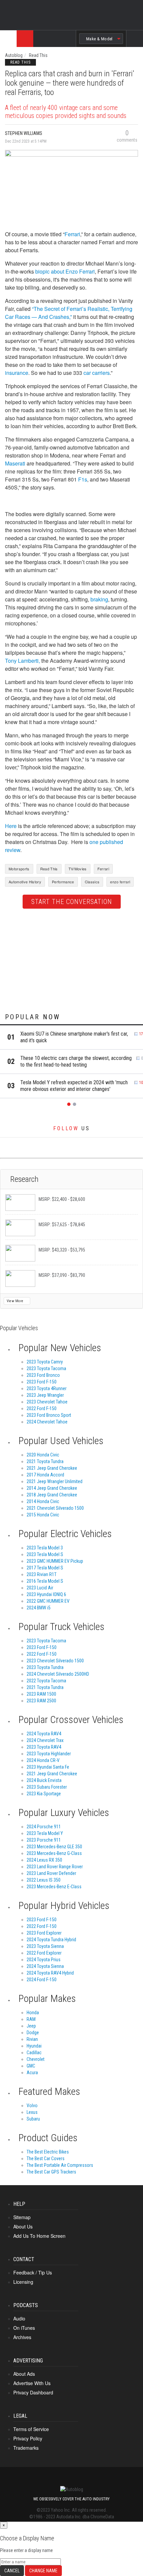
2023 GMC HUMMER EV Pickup (55, 1561)
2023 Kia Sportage (44, 1794)
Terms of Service (31, 2429)
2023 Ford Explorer (44, 1933)
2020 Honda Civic (43, 1455)
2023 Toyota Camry (45, 1362)
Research (24, 1179)
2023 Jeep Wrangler (45, 1395)
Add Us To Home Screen (39, 2236)
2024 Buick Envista (44, 1780)
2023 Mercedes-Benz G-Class (54, 1853)
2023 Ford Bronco (43, 1375)
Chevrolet (36, 2059)
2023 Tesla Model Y (45, 1833)
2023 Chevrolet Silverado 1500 (55, 1661)
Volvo (32, 2106)
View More (15, 1301)
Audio (19, 2318)
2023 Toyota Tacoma (46, 1368)
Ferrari (72, 234)
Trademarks (26, 2448)
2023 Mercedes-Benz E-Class (54, 1887)
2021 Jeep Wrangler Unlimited (55, 1481)
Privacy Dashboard (33, 2392)
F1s (83, 479)
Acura (32, 2073)
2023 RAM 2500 (41, 1701)
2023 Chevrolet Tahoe (47, 1402)
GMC (31, 2066)
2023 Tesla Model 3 (45, 1548)
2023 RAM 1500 (41, 1694)
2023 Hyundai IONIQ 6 (46, 1594)
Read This (38, 55)
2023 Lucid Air (40, 1588)
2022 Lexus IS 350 (44, 1880)
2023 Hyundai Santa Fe (48, 1767)
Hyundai (34, 2046)
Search (135, 44)
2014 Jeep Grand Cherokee (52, 1488)
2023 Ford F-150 (42, 1382)
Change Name (43, 2571)
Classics (92, 882)
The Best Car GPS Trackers (51, 2172)
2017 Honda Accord (45, 1475)
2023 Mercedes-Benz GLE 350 (54, 1847)
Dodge (33, 2033)
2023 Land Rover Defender (51, 1873)
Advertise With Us (32, 2383)
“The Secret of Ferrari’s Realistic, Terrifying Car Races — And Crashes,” (69, 313)
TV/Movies (78, 869)
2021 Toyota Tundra (45, 1461)
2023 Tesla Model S (45, 1554)
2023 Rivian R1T (42, 1574)
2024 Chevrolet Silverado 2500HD (58, 1674)
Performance (63, 882)
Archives (22, 2337)
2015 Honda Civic (43, 1515)
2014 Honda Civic (43, 1501)
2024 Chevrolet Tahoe (47, 1422)
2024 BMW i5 (39, 1608)
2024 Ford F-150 (42, 1980)
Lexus (32, 2112)
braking (99, 599)
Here (11, 826)
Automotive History (25, 882)
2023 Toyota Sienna (45, 1946)
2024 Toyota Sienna (45, 1966)
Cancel (12, 2571)
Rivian (32, 2039)
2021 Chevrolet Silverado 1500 (55, 1508)
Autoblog (14, 55)
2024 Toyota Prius (44, 1960)
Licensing (23, 2282)
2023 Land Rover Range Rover (55, 1867)
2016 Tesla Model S (45, 1581)
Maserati (15, 463)
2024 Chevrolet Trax (45, 1740)
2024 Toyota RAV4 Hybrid (50, 1973)
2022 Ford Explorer (44, 1953)
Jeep (31, 2026)
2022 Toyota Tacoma (46, 1681)
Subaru (33, 2119)
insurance (17, 373)
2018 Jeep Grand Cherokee (52, 1495)
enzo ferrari (120, 882)
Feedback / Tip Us (33, 2272)
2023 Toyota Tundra (45, 1667)
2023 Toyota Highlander (49, 1754)
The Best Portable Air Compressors (60, 2165)
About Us (23, 2226)
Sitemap (22, 2217)
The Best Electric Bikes (48, 2152)
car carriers (97, 373)
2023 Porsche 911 (44, 1840)
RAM (31, 2019)
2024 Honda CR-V (43, 1760)
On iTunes (24, 2328)
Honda (33, 2013)
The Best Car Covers (46, 2158)
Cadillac (34, 2053)
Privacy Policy (28, 2438)
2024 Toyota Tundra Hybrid (51, 1940)
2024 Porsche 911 (44, 1827)
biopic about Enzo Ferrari (65, 271)
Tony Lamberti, (22, 661)
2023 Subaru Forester (47, 1787)
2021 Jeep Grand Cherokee (52, 1468)
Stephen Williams (24, 133)
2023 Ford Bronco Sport (49, 1415)
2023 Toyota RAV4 (44, 1747)
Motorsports (19, 869)
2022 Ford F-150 (42, 1408)
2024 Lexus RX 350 (44, 1860)
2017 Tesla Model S (45, 1568)
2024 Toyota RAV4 (44, 1734)
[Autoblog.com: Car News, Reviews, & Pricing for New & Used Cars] (46, 39)
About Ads (24, 2374)
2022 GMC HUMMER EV (48, 1601)
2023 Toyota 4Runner (47, 1388)
